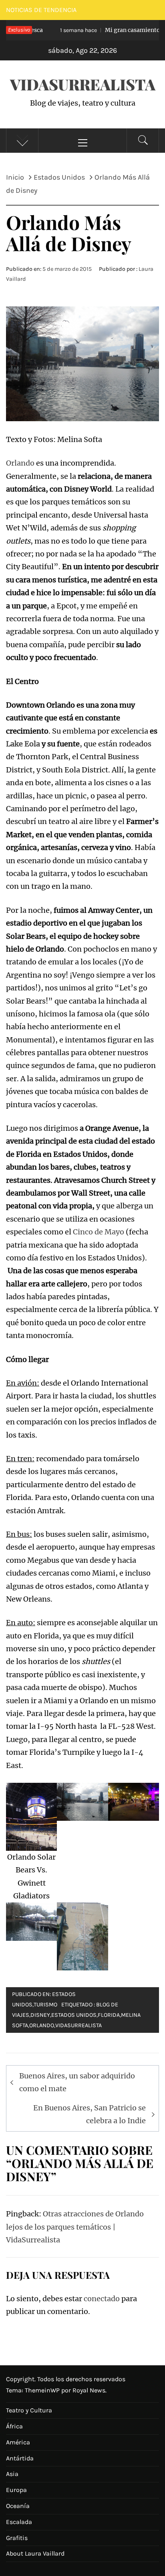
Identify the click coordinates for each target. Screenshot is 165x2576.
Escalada (19, 2522)
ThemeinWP (43, 2390)
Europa (16, 2490)
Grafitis (17, 2538)
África (14, 2426)
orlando (42, 2025)
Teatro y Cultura (29, 2410)
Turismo (45, 2005)
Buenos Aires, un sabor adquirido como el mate (77, 2082)
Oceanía (18, 2506)
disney (40, 2015)
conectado (102, 2299)
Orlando (20, 463)
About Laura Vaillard (35, 2553)
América (18, 2442)
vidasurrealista (78, 2025)
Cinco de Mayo (99, 1232)
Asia (12, 2474)
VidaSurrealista (83, 84)
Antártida (20, 2458)
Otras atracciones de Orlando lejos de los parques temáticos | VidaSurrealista (75, 2227)
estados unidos (74, 2015)
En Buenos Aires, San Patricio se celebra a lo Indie (90, 2114)
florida (109, 2015)
